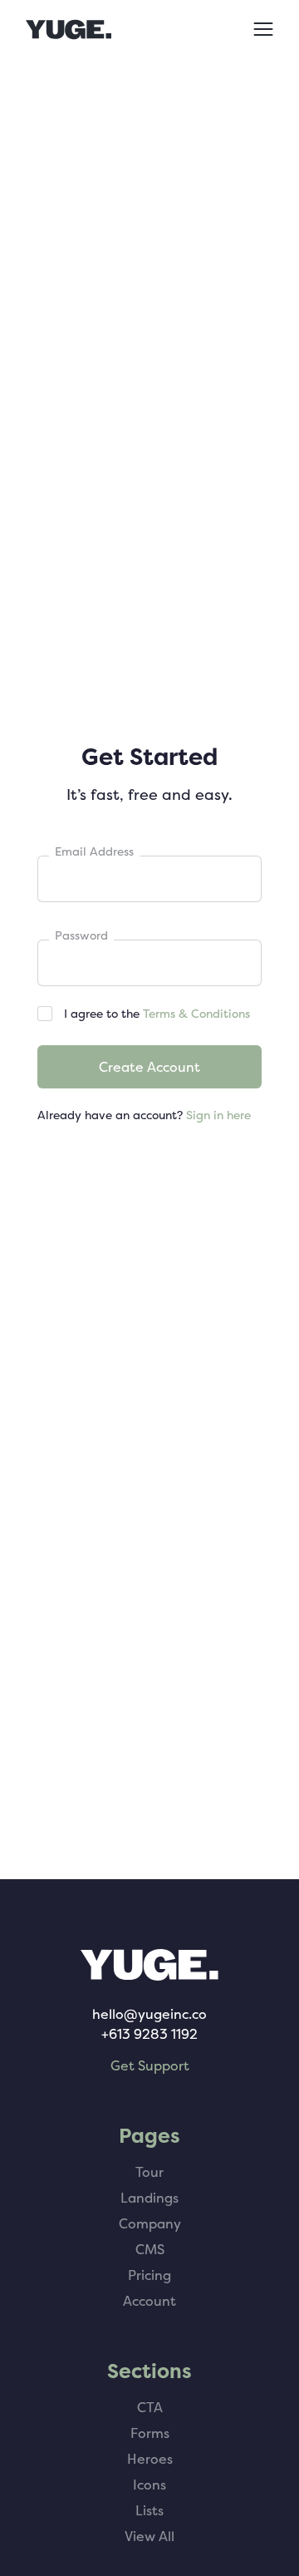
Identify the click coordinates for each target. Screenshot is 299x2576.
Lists (149, 2510)
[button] (261, 29)
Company (150, 2223)
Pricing (149, 2275)
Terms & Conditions (196, 1013)
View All (149, 2536)
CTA (150, 2407)
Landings (149, 2198)
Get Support (150, 2065)
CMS (150, 2249)
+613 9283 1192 (149, 2034)
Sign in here (218, 1115)
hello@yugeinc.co (149, 2014)
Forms (150, 2433)
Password (81, 935)
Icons (149, 2485)
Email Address (94, 851)
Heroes (150, 2459)
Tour (149, 2172)
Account (149, 2301)
